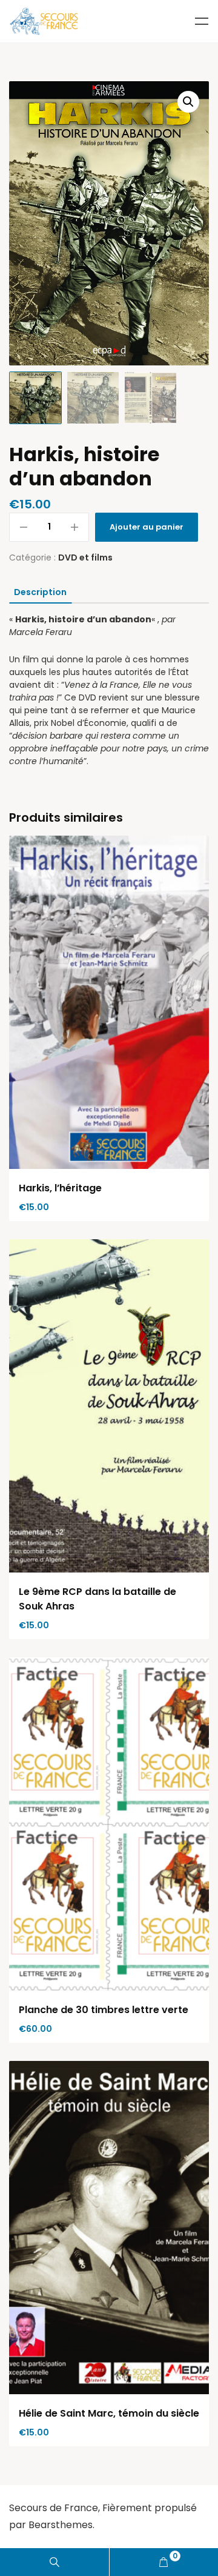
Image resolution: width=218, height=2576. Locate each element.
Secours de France (54, 2508)
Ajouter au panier (147, 527)
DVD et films (85, 557)
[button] (188, 102)
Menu (202, 21)
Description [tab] (40, 592)
